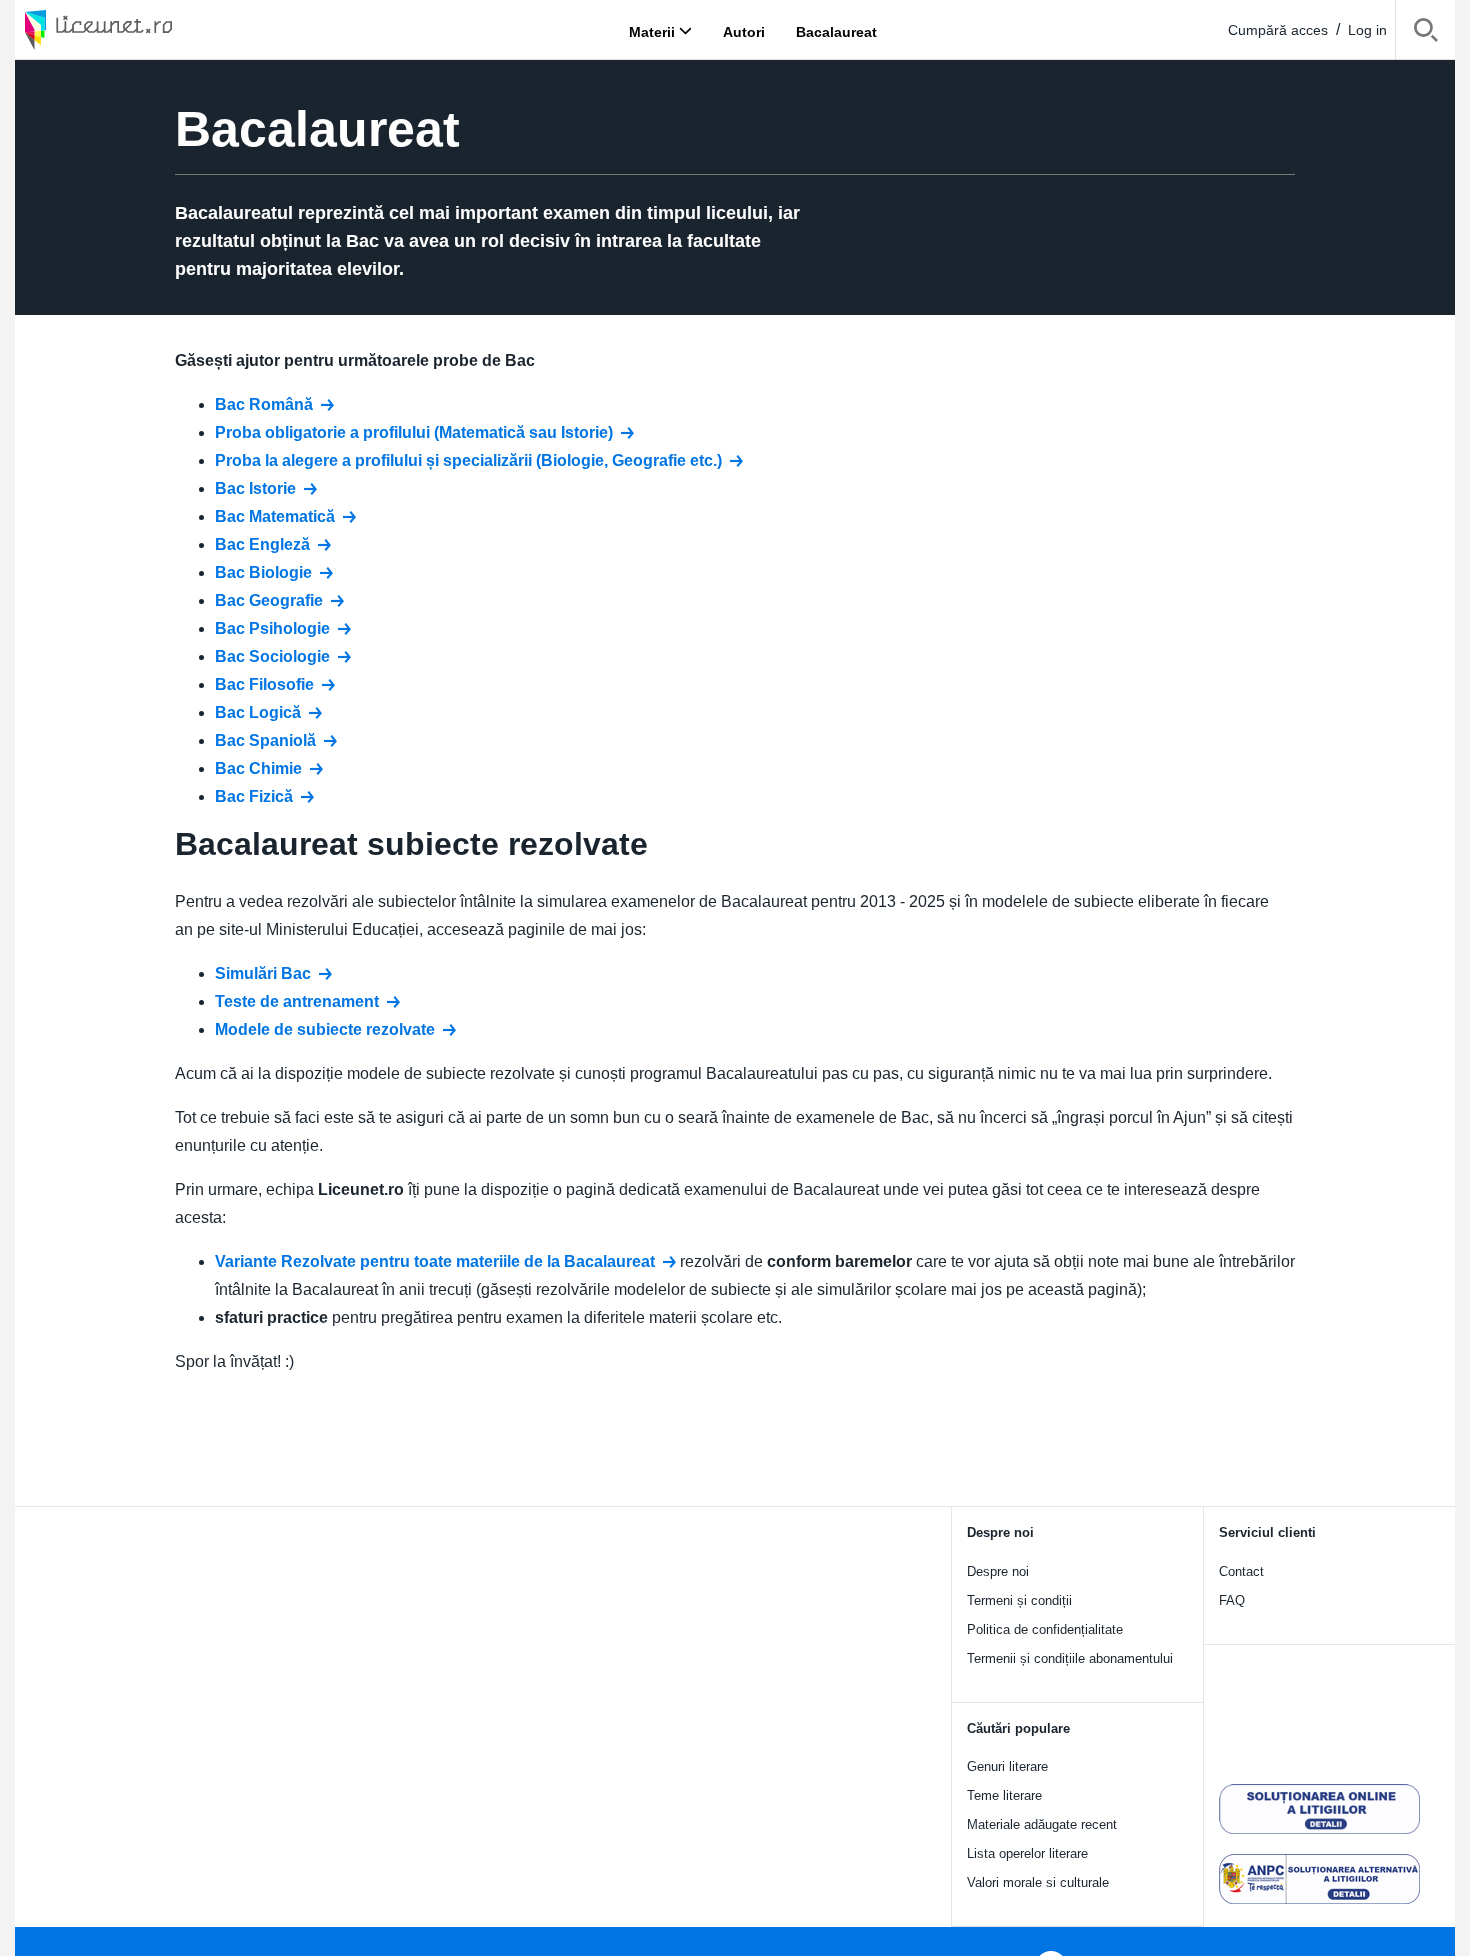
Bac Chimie (258, 768)
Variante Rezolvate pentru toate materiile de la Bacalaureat (435, 1261)
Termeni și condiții (1019, 1600)
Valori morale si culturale (1038, 1882)
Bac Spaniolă (265, 740)
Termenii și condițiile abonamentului (1070, 1658)
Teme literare (1004, 1795)
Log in (1367, 30)
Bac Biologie (263, 572)
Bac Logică (258, 712)
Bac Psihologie (272, 628)
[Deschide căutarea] (1425, 33)
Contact (1241, 1571)
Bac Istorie (255, 488)
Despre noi (998, 1571)
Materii (652, 31)
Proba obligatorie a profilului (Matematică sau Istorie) (414, 432)
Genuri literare (1007, 1766)
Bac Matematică (275, 516)
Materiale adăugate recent (1042, 1824)
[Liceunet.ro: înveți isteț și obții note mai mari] (155, 29)
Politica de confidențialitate (1045, 1629)
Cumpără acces (1278, 30)
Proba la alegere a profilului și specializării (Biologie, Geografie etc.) (468, 460)
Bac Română (264, 404)
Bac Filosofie (264, 684)
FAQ (1232, 1600)
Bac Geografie (269, 600)
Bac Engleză (262, 544)
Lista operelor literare (1027, 1853)
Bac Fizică (254, 796)
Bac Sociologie (272, 656)
